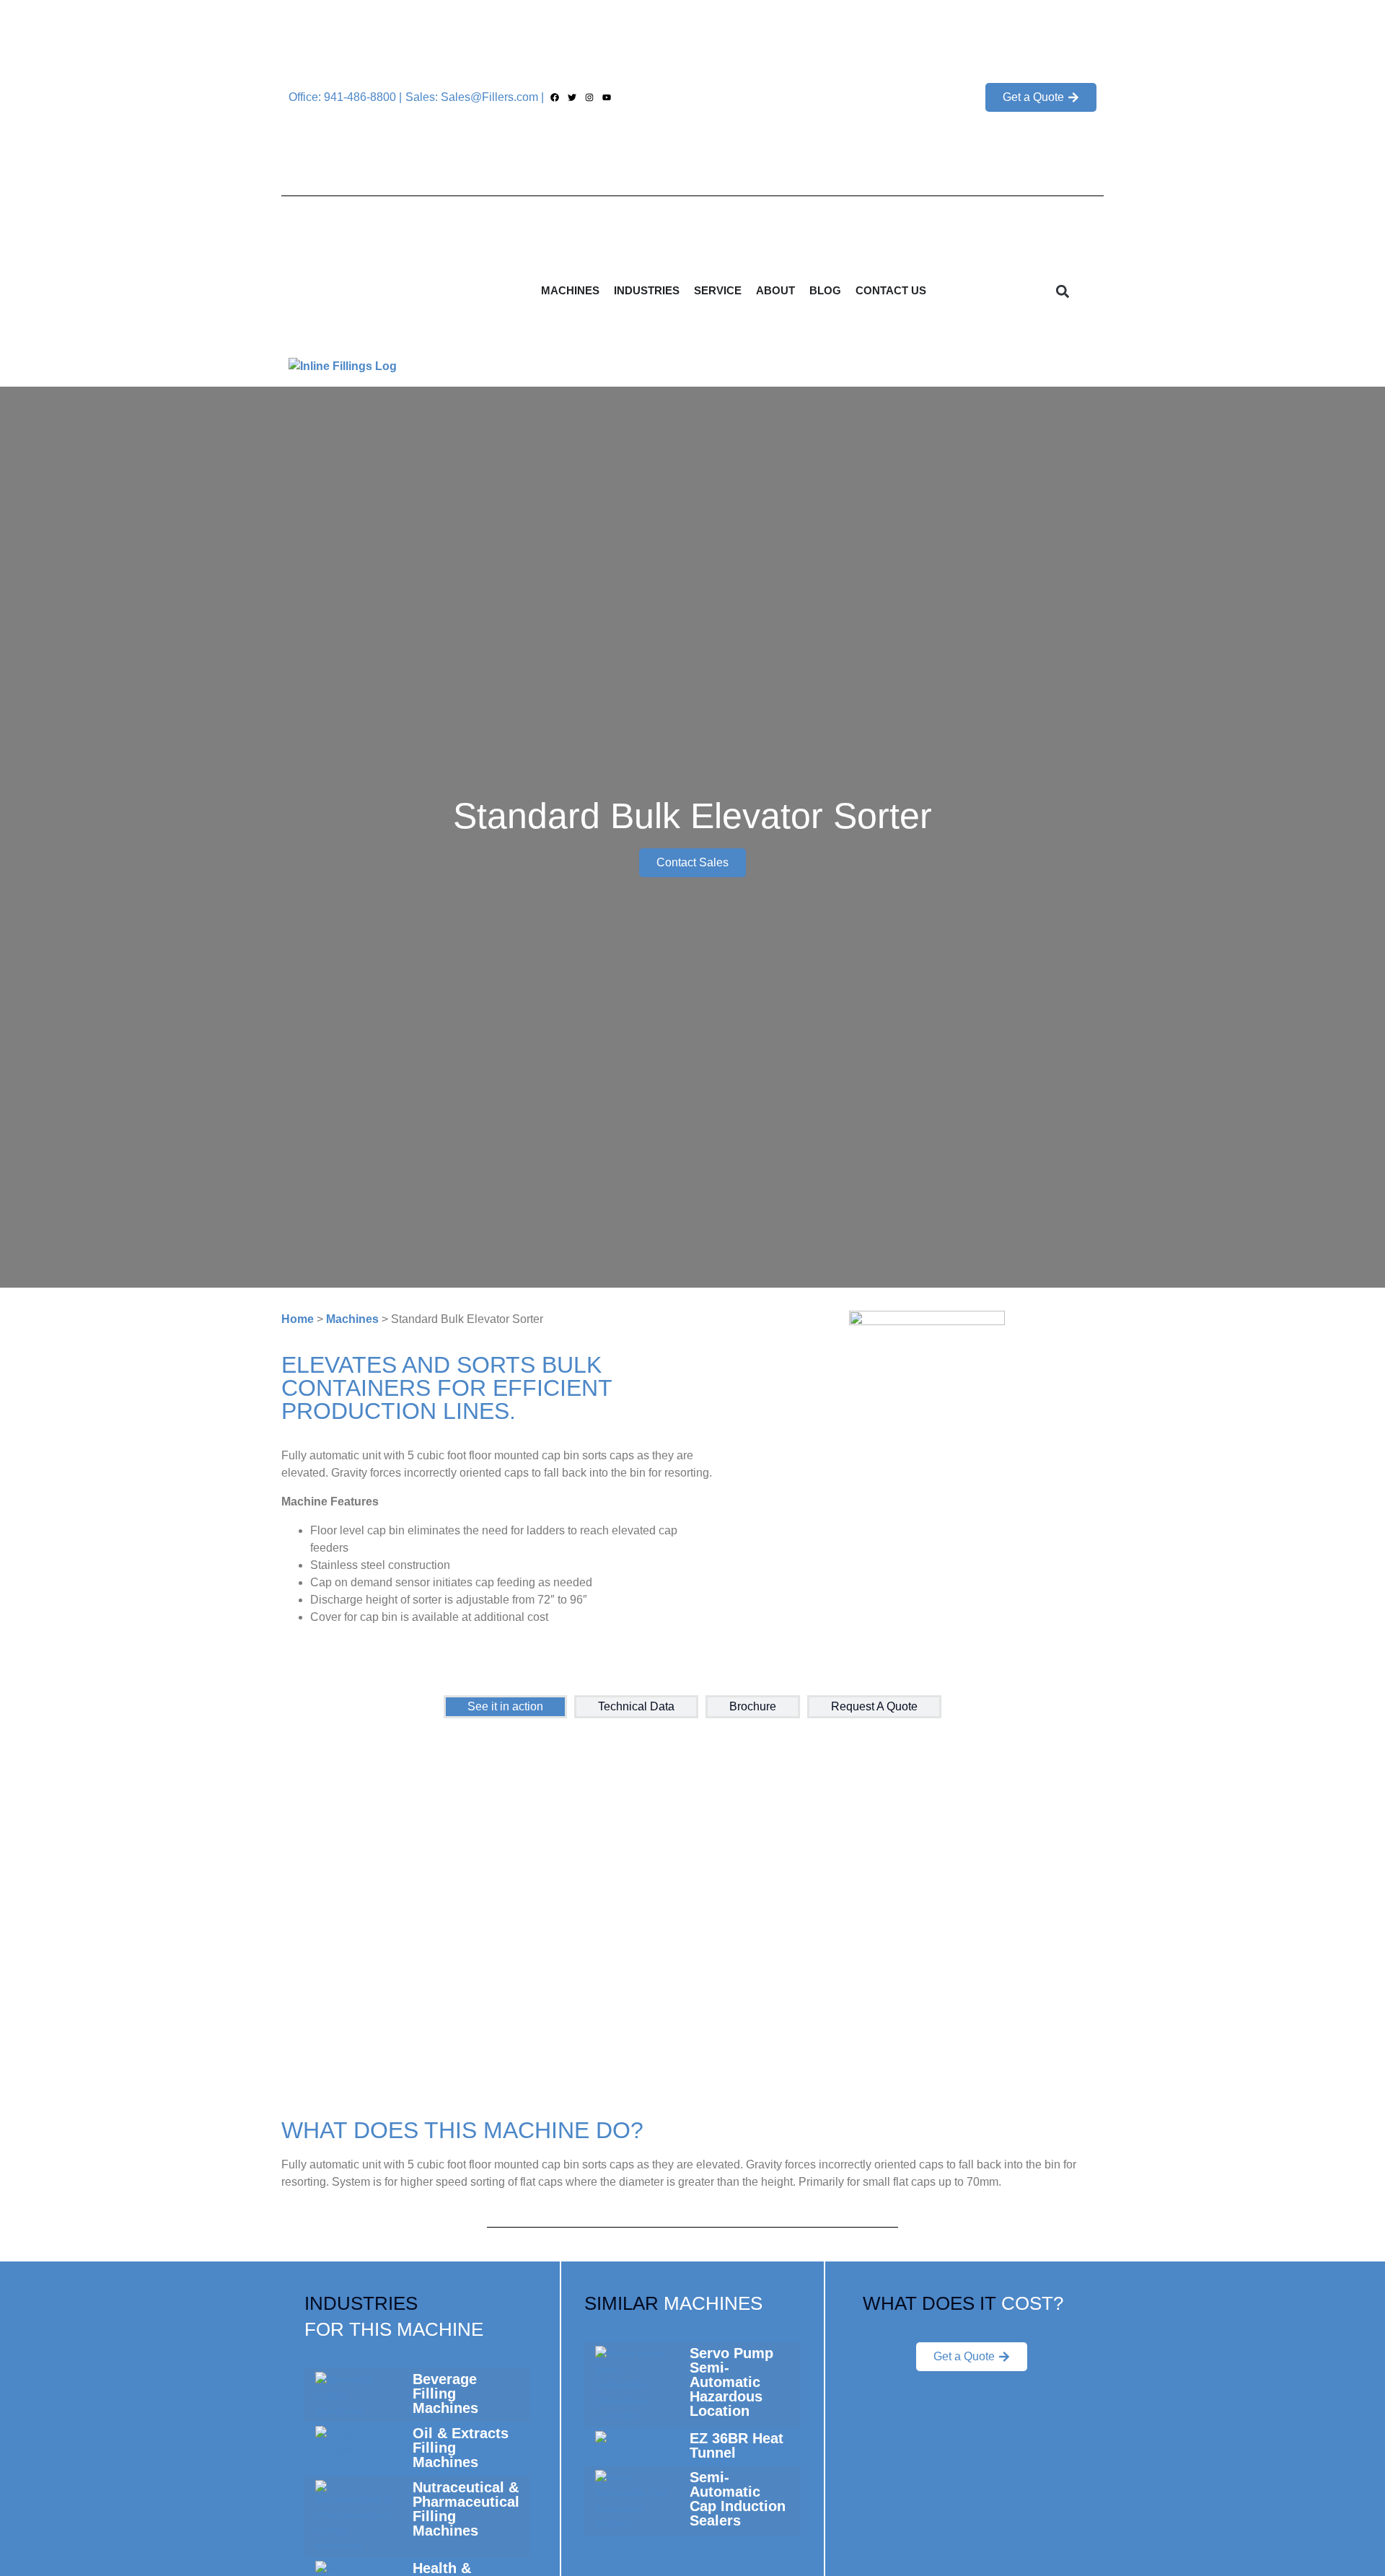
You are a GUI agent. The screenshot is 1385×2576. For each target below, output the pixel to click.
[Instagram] (589, 98)
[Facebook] (554, 98)
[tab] (505, 1707)
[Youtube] (607, 98)
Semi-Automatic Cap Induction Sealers (738, 2499)
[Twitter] (572, 98)
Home (298, 1319)
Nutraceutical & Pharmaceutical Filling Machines (466, 2509)
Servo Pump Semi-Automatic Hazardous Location (731, 2382)
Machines (352, 1319)
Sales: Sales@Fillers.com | (475, 97)
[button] (1063, 291)
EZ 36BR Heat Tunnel (737, 2445)
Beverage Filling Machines (445, 2393)
